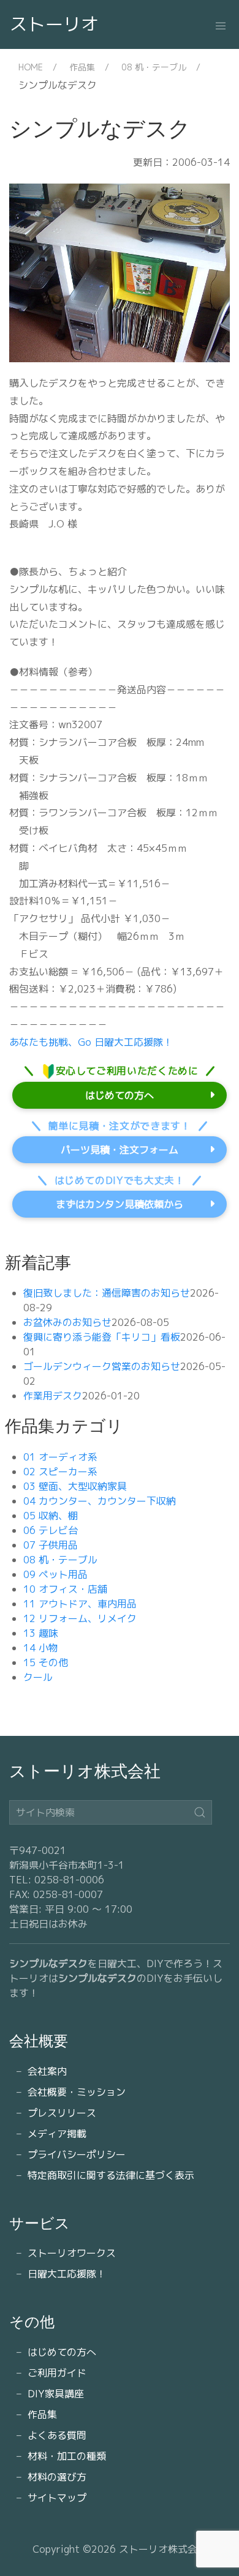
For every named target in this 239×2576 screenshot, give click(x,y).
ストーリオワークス (72, 2253)
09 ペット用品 (55, 1574)
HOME (31, 67)
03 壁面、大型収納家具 (75, 1486)
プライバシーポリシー (77, 2154)
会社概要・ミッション (77, 2092)
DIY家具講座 (56, 2394)
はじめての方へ (120, 1095)
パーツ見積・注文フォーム (120, 1150)
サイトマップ (57, 2498)
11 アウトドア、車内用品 (80, 1604)
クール (38, 1677)
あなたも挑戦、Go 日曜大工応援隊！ (91, 1042)
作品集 (82, 67)
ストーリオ (54, 24)
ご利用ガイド (57, 2373)
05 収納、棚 (51, 1516)
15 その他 (46, 1662)
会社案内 (47, 2071)
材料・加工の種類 (67, 2456)
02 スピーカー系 (60, 1472)
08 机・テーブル (154, 67)
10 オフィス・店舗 (65, 1589)
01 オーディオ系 (60, 1457)
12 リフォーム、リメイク (80, 1618)
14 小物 (41, 1648)
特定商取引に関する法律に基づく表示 (111, 2175)
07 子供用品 (51, 1545)
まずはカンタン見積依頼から (120, 1204)
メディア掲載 (57, 2134)
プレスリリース (62, 2113)
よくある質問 (57, 2435)
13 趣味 (41, 1633)
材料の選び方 (57, 2477)
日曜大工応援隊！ (67, 2274)
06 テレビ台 (51, 1530)
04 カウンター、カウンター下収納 (100, 1501)
